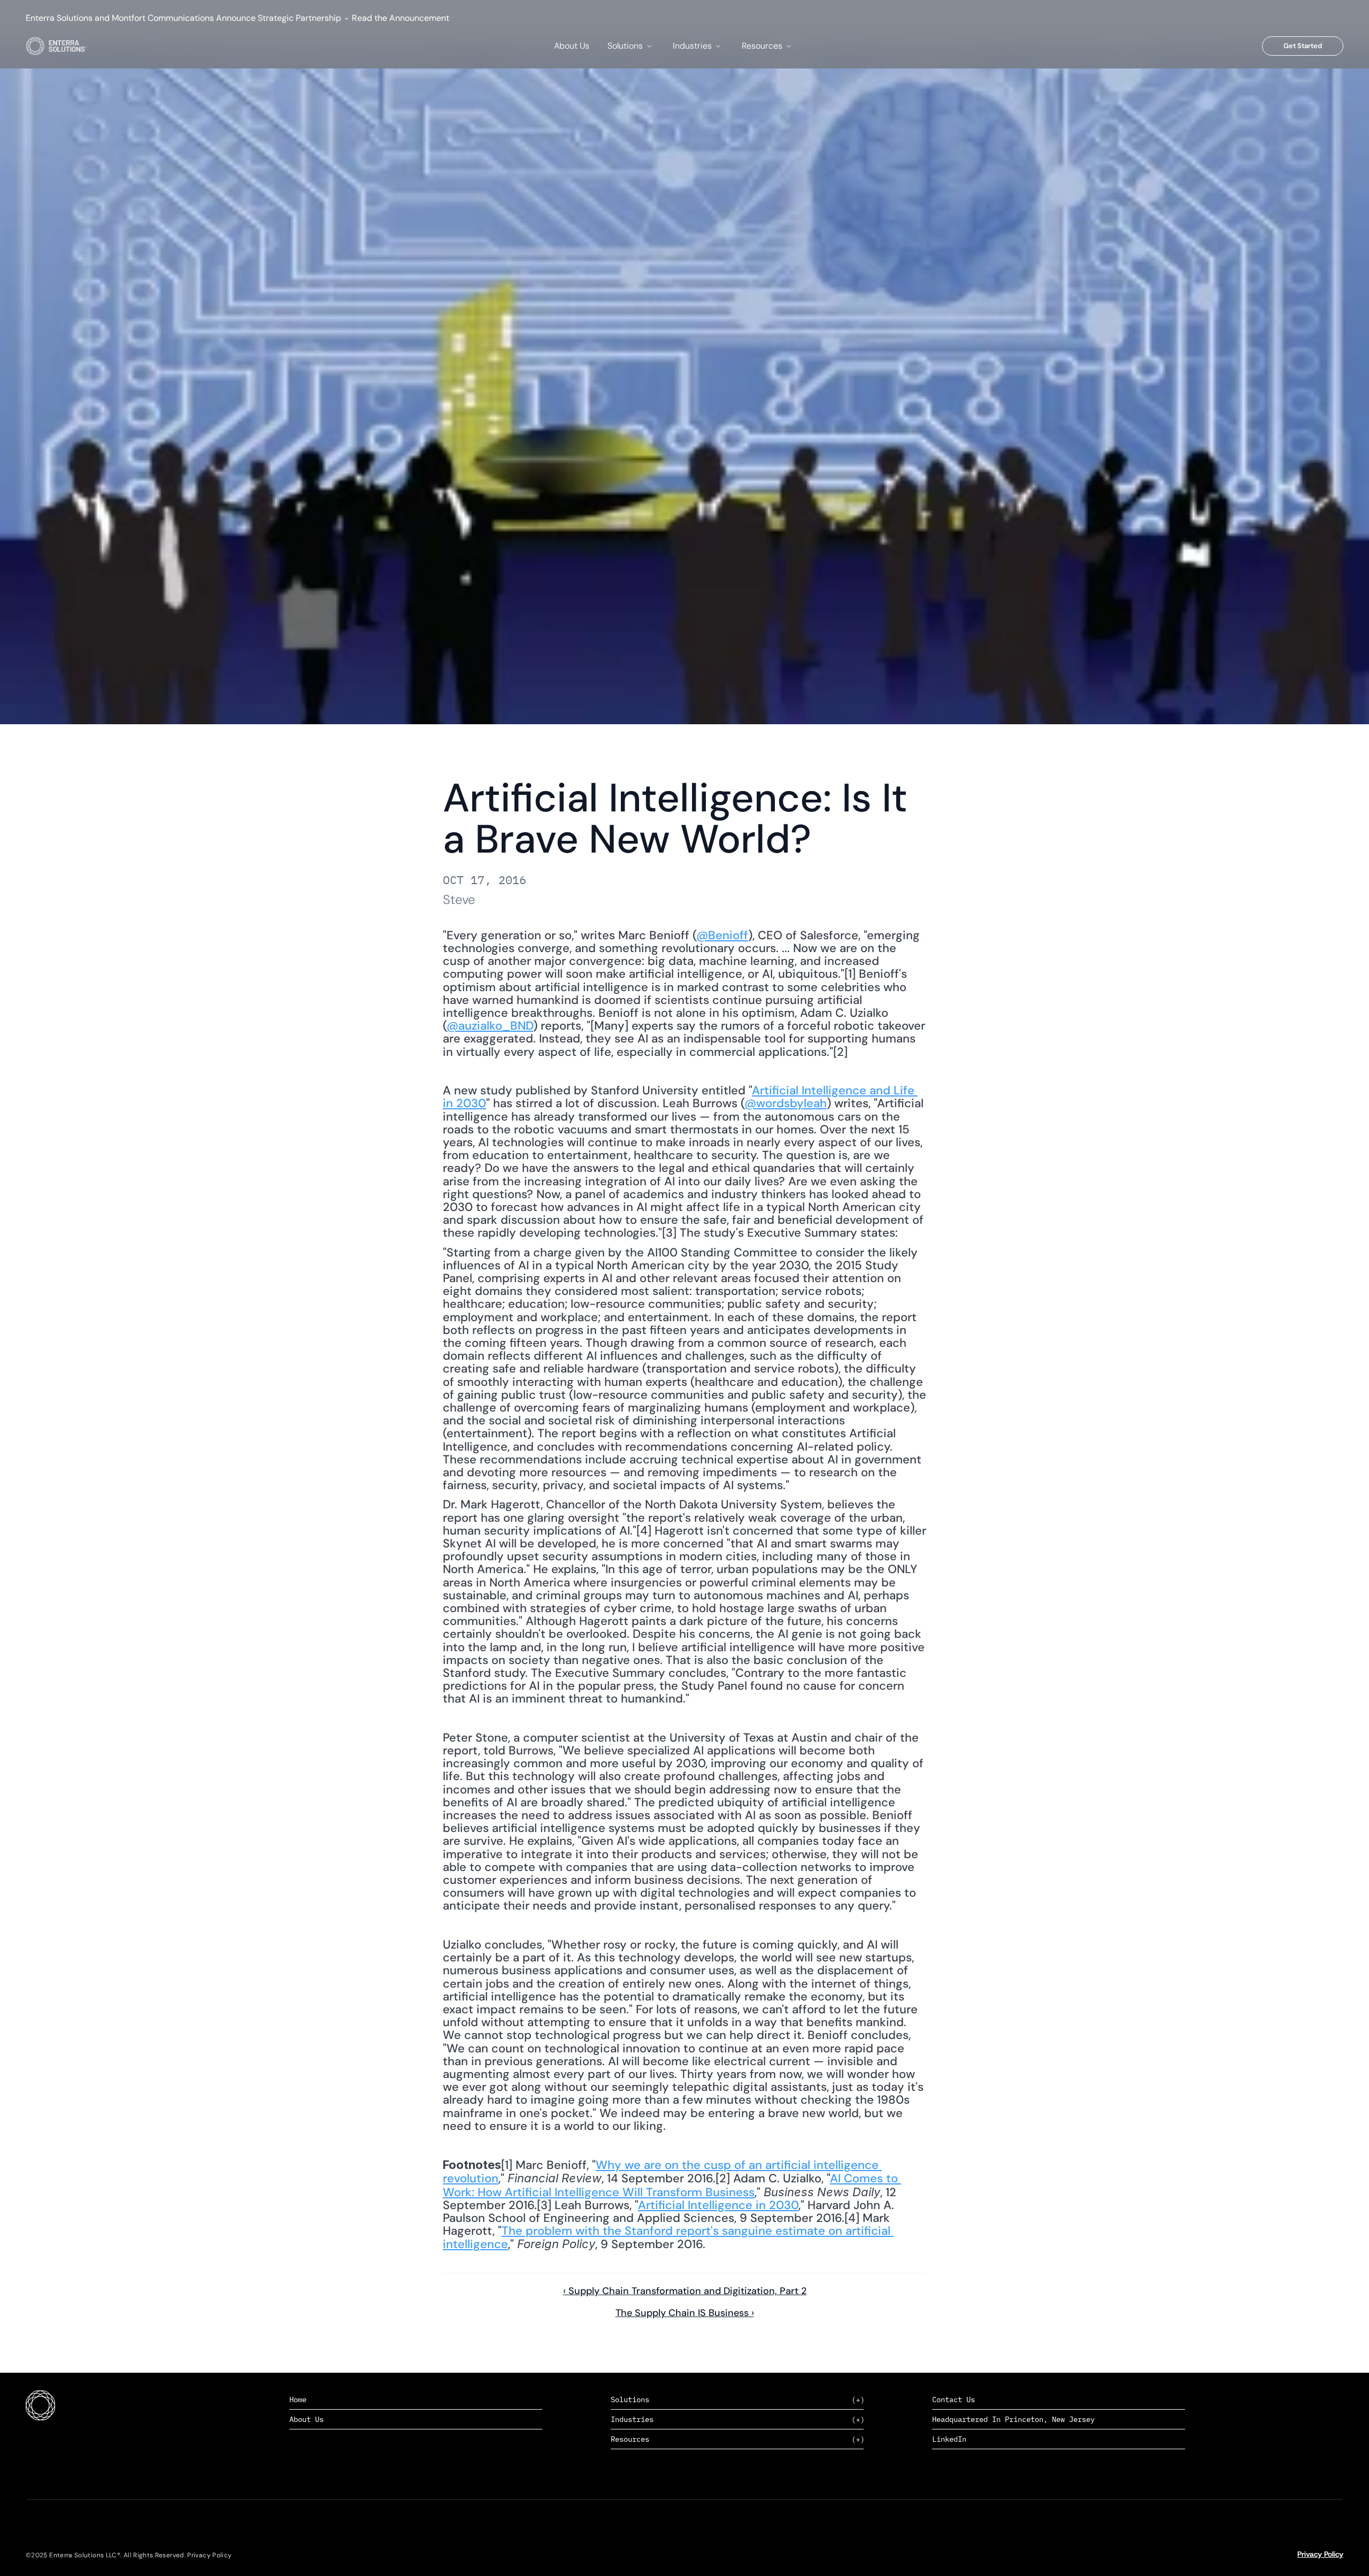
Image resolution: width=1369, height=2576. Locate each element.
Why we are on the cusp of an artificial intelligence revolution (662, 2172)
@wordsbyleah (786, 1103)
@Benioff (722, 935)
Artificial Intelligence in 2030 (718, 2205)
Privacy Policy (1320, 2554)
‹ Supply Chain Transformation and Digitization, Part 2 (685, 2291)
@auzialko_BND (490, 1026)
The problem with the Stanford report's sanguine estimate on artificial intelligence (668, 2237)
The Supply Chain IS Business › (685, 2313)
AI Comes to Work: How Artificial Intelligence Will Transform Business (672, 2185)
